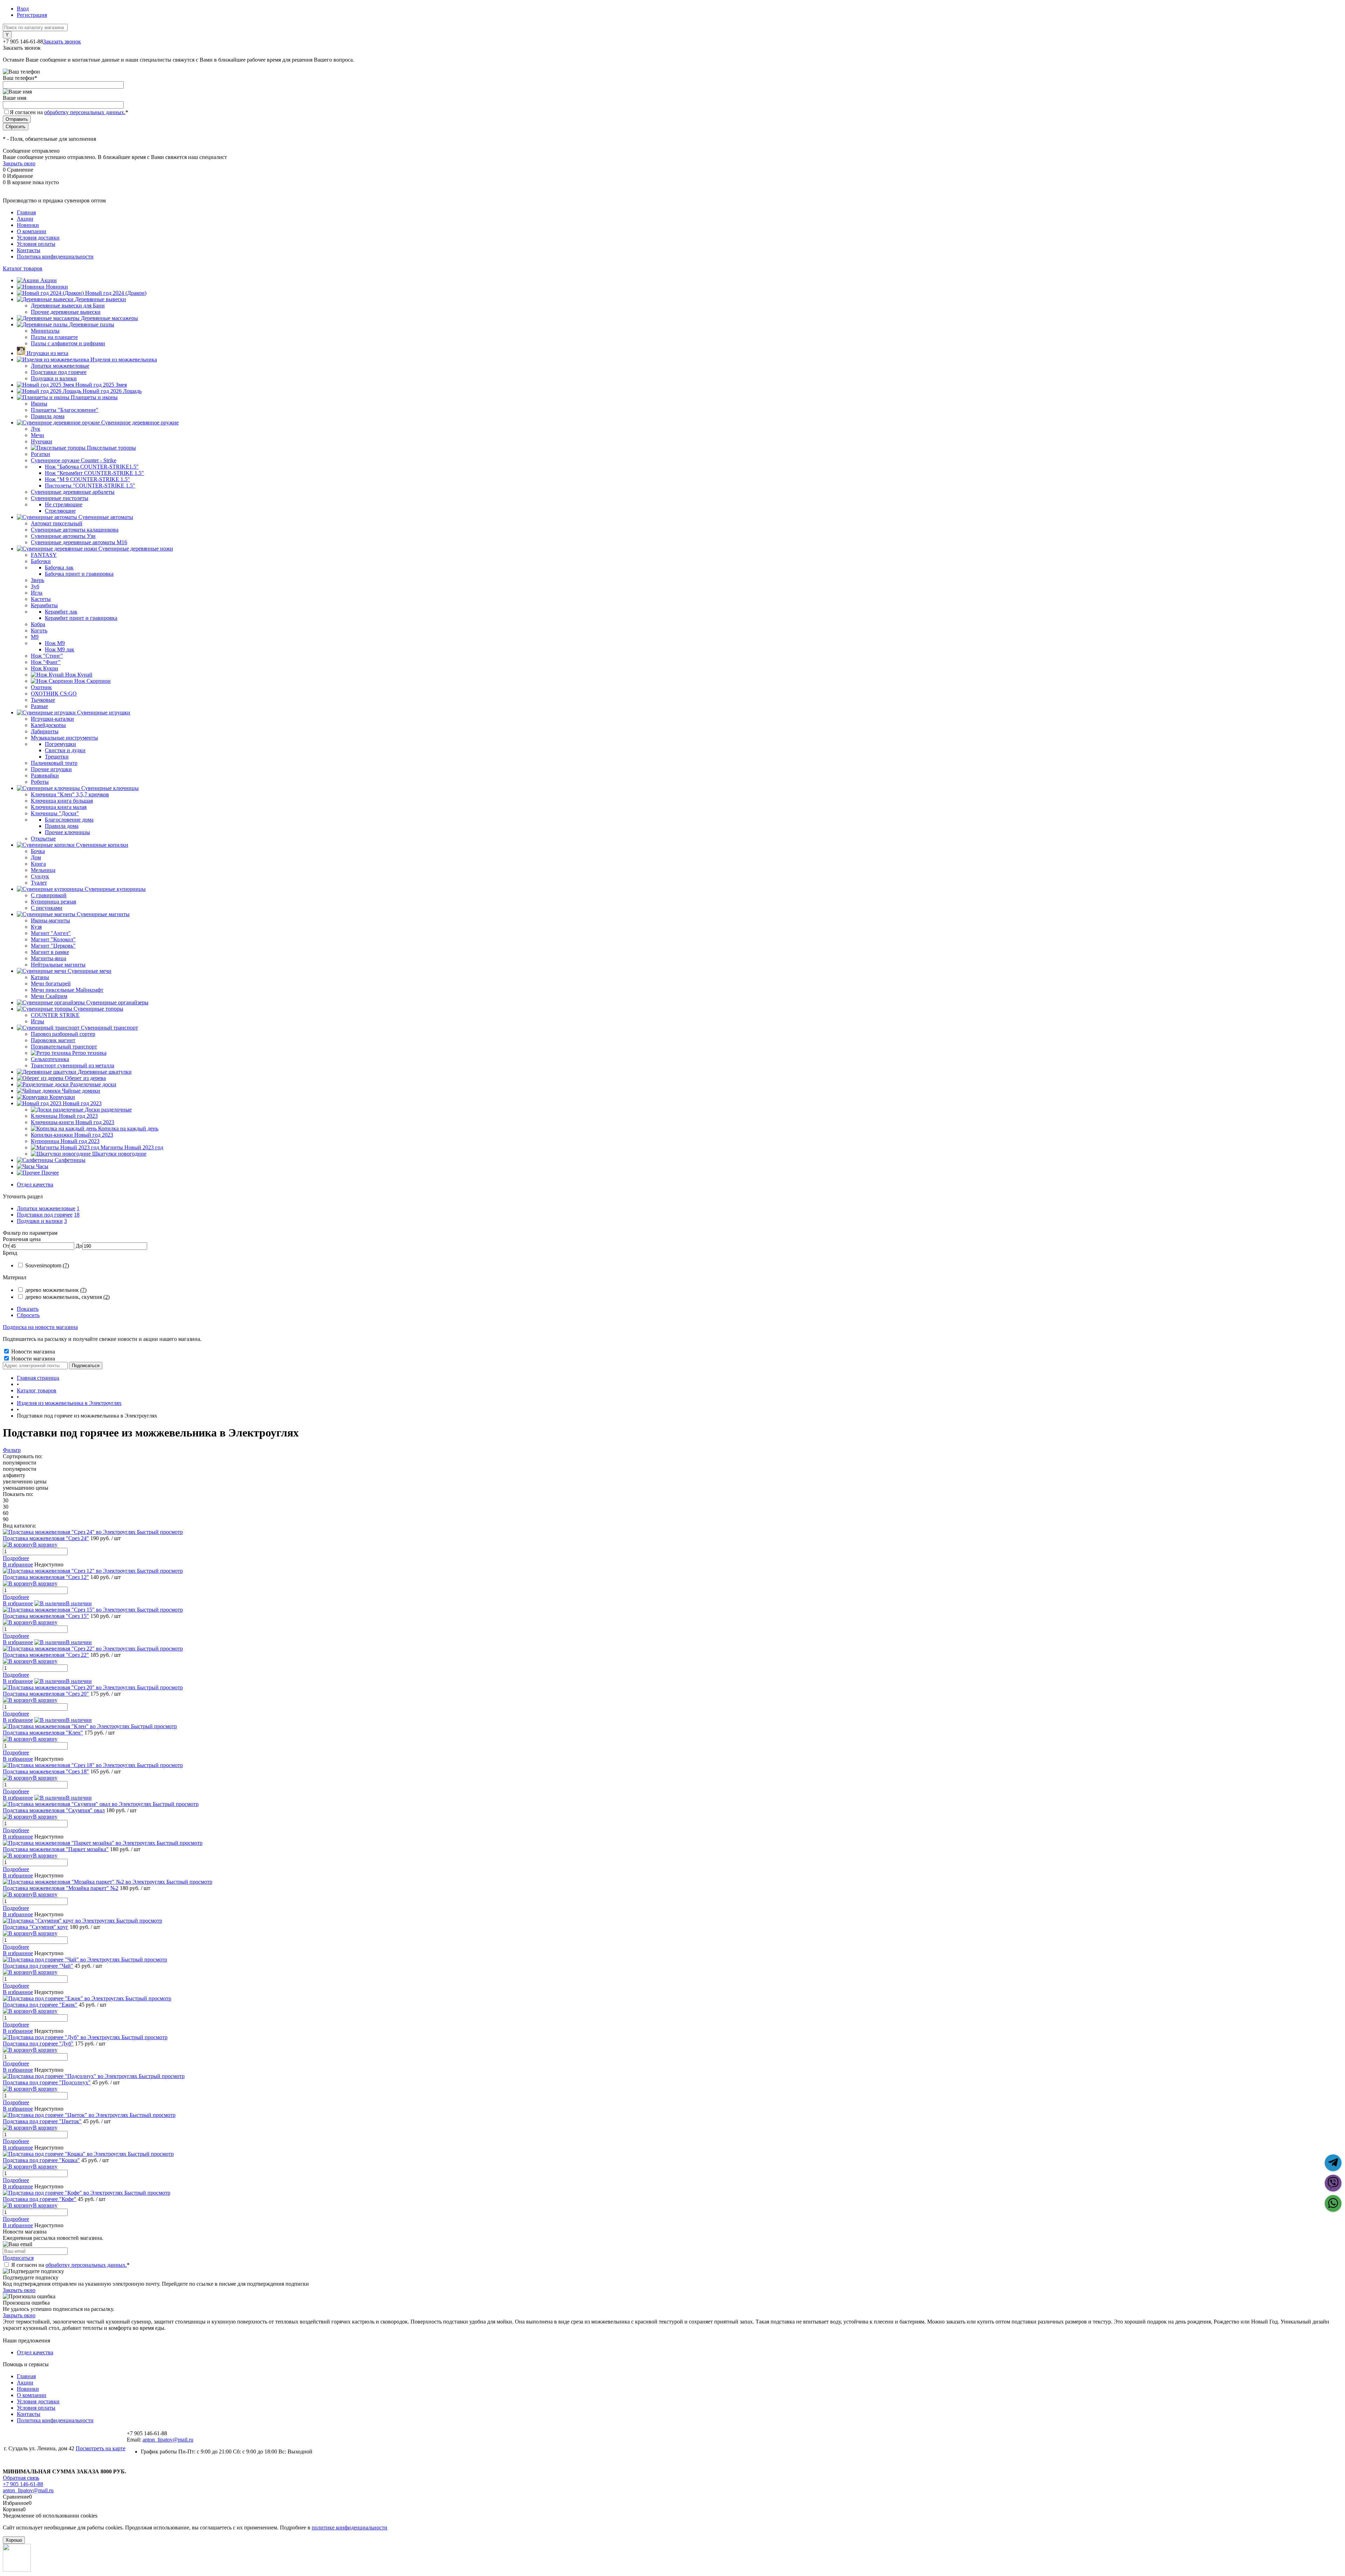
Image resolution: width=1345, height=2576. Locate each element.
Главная (26, 212)
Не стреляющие (64, 504)
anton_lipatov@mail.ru (168, 2440)
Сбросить (28, 1315)
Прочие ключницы (67, 832)
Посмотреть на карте (101, 2448)
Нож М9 (55, 643)
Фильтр (12, 1450)
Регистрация (32, 15)
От (6, 1246)
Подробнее (16, 1558)
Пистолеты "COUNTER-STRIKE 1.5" (90, 486)
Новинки (28, 225)
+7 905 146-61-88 (23, 2484)
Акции (25, 219)
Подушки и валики (40, 1221)
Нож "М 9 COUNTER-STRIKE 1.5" (87, 479)
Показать (28, 1309)
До (79, 1246)
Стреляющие (60, 511)
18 (77, 1215)
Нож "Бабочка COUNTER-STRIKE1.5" (92, 467)
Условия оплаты (36, 244)
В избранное (18, 1564)
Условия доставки (38, 238)
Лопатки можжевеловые (46, 1208)
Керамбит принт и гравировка (81, 618)
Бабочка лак (59, 567)
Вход (23, 9)
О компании (32, 231)
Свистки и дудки (65, 750)
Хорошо (14, 2540)
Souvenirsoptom (47, 1265)
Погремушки (60, 744)
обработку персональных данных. (85, 112)
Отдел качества (35, 1185)
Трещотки (57, 757)
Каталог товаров (23, 268)
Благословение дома (69, 820)
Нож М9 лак (60, 649)
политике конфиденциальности (350, 2527)
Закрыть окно (19, 163)
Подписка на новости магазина (40, 1327)
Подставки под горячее (45, 1215)
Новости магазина (32, 1352)
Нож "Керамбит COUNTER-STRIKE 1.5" (94, 473)
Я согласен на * (70, 2265)
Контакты (29, 250)
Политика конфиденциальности (55, 257)
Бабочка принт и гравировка (79, 574)
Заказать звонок (62, 41)
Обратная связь (21, 2478)
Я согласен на (69, 112)
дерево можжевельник (56, 1290)
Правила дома (62, 826)
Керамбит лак (61, 612)
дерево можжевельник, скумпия (67, 1297)
